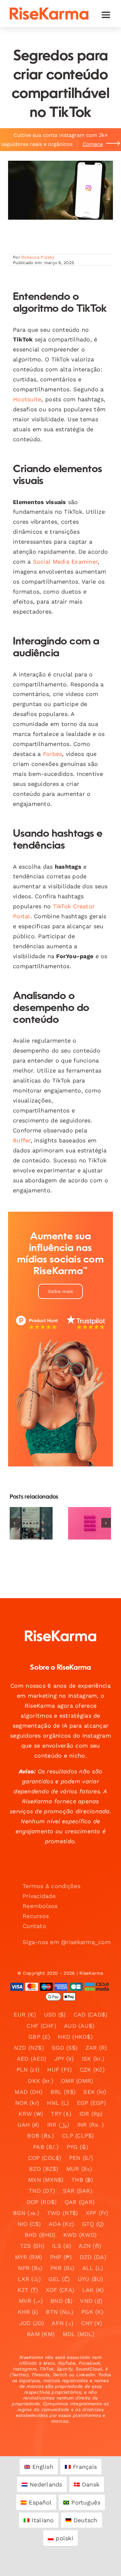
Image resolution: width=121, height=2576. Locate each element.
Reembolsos (40, 1906)
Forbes (53, 754)
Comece (93, 144)
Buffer (22, 1140)
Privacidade (39, 1896)
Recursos (36, 1916)
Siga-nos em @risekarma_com (67, 1942)
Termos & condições (51, 1886)
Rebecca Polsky (38, 257)
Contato (34, 1926)
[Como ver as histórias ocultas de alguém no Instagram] (90, 1523)
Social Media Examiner (66, 562)
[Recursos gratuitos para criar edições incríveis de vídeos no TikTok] (31, 1523)
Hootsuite (27, 399)
